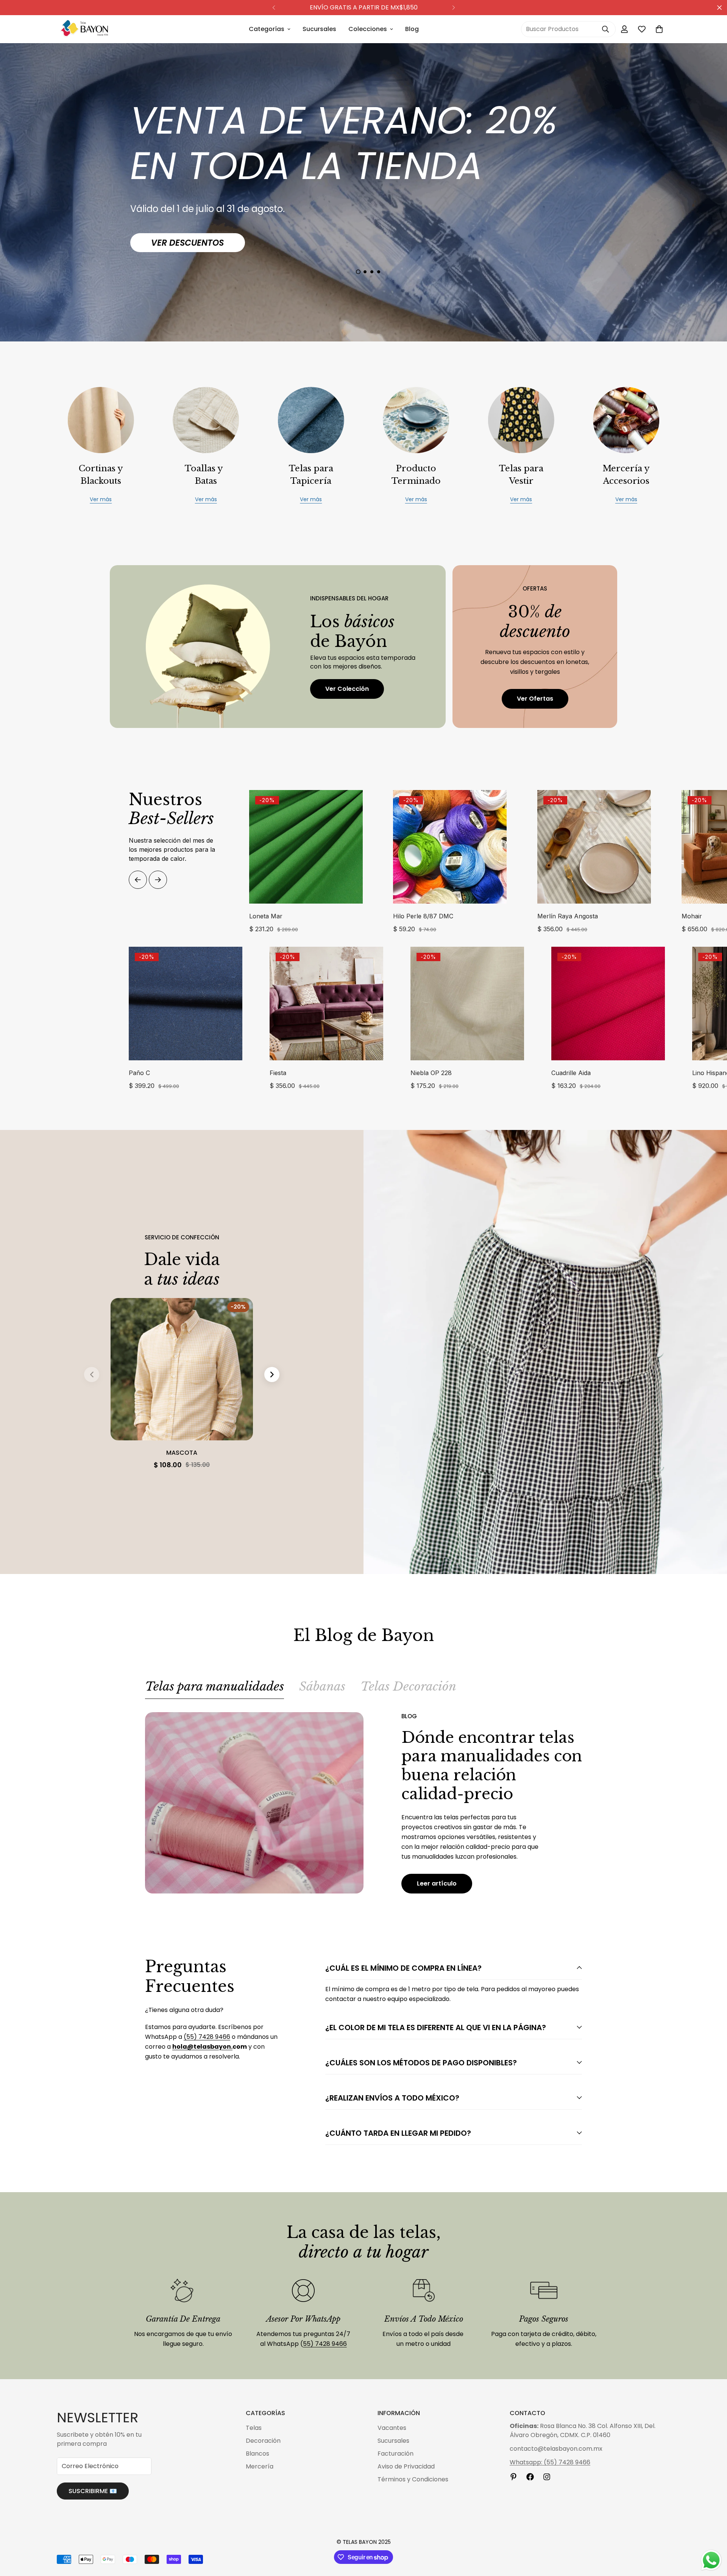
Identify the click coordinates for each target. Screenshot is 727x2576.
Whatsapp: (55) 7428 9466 (550, 2462)
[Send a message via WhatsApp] (711, 2560)
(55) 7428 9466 (207, 2037)
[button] (659, 29)
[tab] (215, 1689)
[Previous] (274, 8)
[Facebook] (530, 2477)
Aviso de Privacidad (406, 2466)
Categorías (267, 29)
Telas (254, 2428)
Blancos (257, 2454)
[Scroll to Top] (712, 2535)
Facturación (395, 2454)
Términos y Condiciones (413, 2479)
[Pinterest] (513, 2477)
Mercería (260, 2466)
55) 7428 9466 (325, 2344)
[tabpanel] (363, 1803)
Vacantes (392, 2428)
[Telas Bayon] (84, 29)
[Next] (453, 8)
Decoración (263, 2441)
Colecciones (368, 29)
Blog (412, 29)
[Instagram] (547, 2477)
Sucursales (319, 29)
